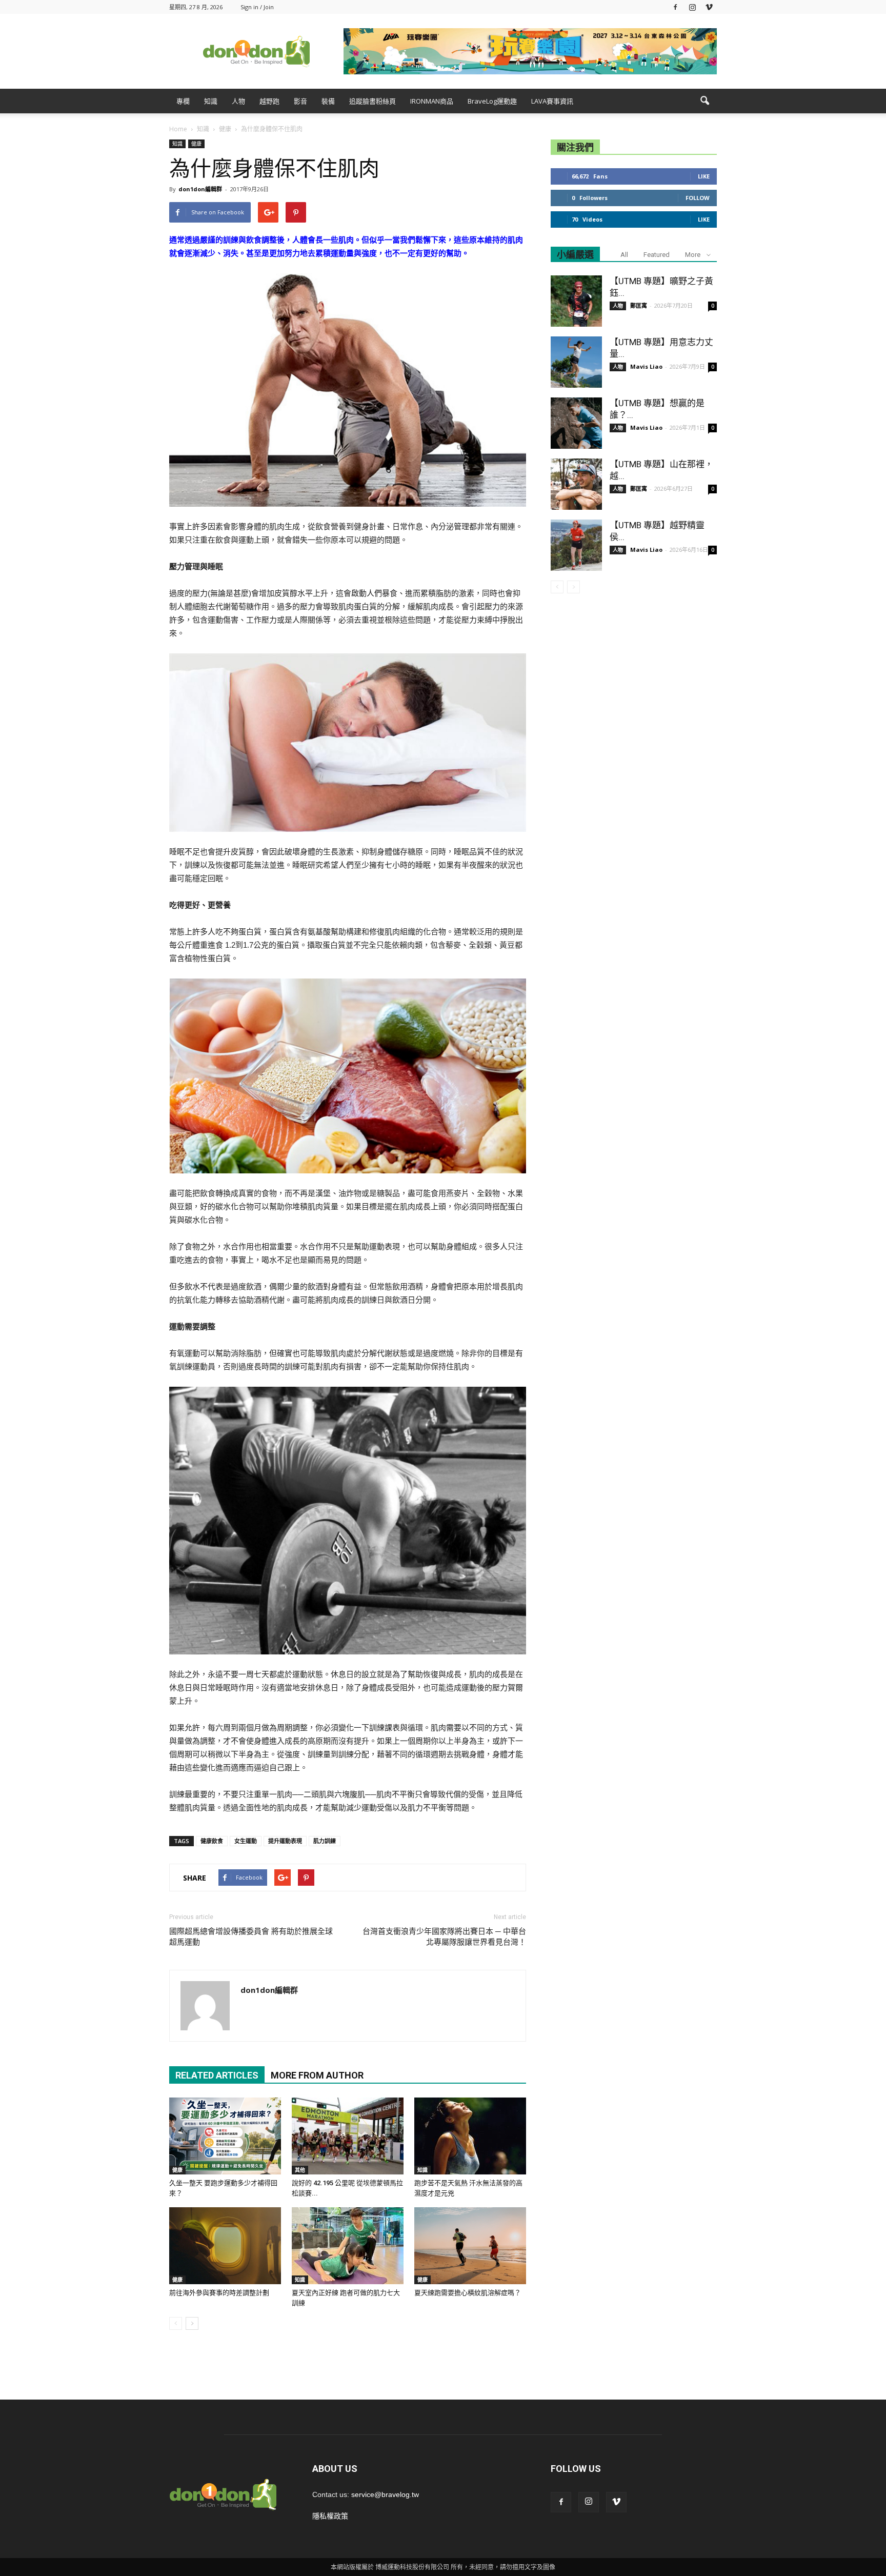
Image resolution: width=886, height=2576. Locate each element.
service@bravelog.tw (385, 2494)
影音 (300, 101)
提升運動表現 (285, 1841)
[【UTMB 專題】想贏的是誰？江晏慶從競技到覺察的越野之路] (576, 423)
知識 (211, 101)
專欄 (183, 101)
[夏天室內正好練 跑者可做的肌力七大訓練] (348, 2246)
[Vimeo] (709, 7)
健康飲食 (212, 1841)
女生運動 (246, 1841)
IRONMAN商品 (432, 101)
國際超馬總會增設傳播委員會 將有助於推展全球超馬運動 (251, 1937)
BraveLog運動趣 (492, 101)
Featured (657, 255)
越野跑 (269, 101)
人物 (238, 101)
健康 (196, 144)
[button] (704, 101)
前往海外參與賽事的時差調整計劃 (219, 2293)
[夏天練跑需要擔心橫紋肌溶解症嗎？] (470, 2246)
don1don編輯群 (200, 189)
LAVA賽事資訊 (552, 101)
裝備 (328, 101)
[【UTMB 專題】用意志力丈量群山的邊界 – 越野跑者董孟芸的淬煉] (576, 362)
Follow (698, 198)
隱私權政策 (330, 2516)
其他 (300, 2170)
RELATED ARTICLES (217, 2075)
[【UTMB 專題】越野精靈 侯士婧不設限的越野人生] (576, 545)
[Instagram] (692, 7)
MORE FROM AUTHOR (317, 2075)
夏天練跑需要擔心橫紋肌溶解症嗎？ (468, 2293)
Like (704, 176)
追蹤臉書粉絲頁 (372, 101)
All (624, 255)
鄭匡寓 (639, 305)
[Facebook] (675, 7)
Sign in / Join (257, 7)
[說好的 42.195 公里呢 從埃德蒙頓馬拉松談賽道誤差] (348, 2136)
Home (178, 129)
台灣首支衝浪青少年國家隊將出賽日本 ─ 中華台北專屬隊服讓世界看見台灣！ (444, 1937)
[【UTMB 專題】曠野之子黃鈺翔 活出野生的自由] (576, 301)
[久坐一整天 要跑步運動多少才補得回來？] (225, 2136)
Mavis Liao (646, 366)
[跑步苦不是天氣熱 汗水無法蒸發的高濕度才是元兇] (470, 2136)
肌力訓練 (325, 1841)
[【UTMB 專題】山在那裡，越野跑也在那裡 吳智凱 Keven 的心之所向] (576, 484)
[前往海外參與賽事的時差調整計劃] (225, 2246)
